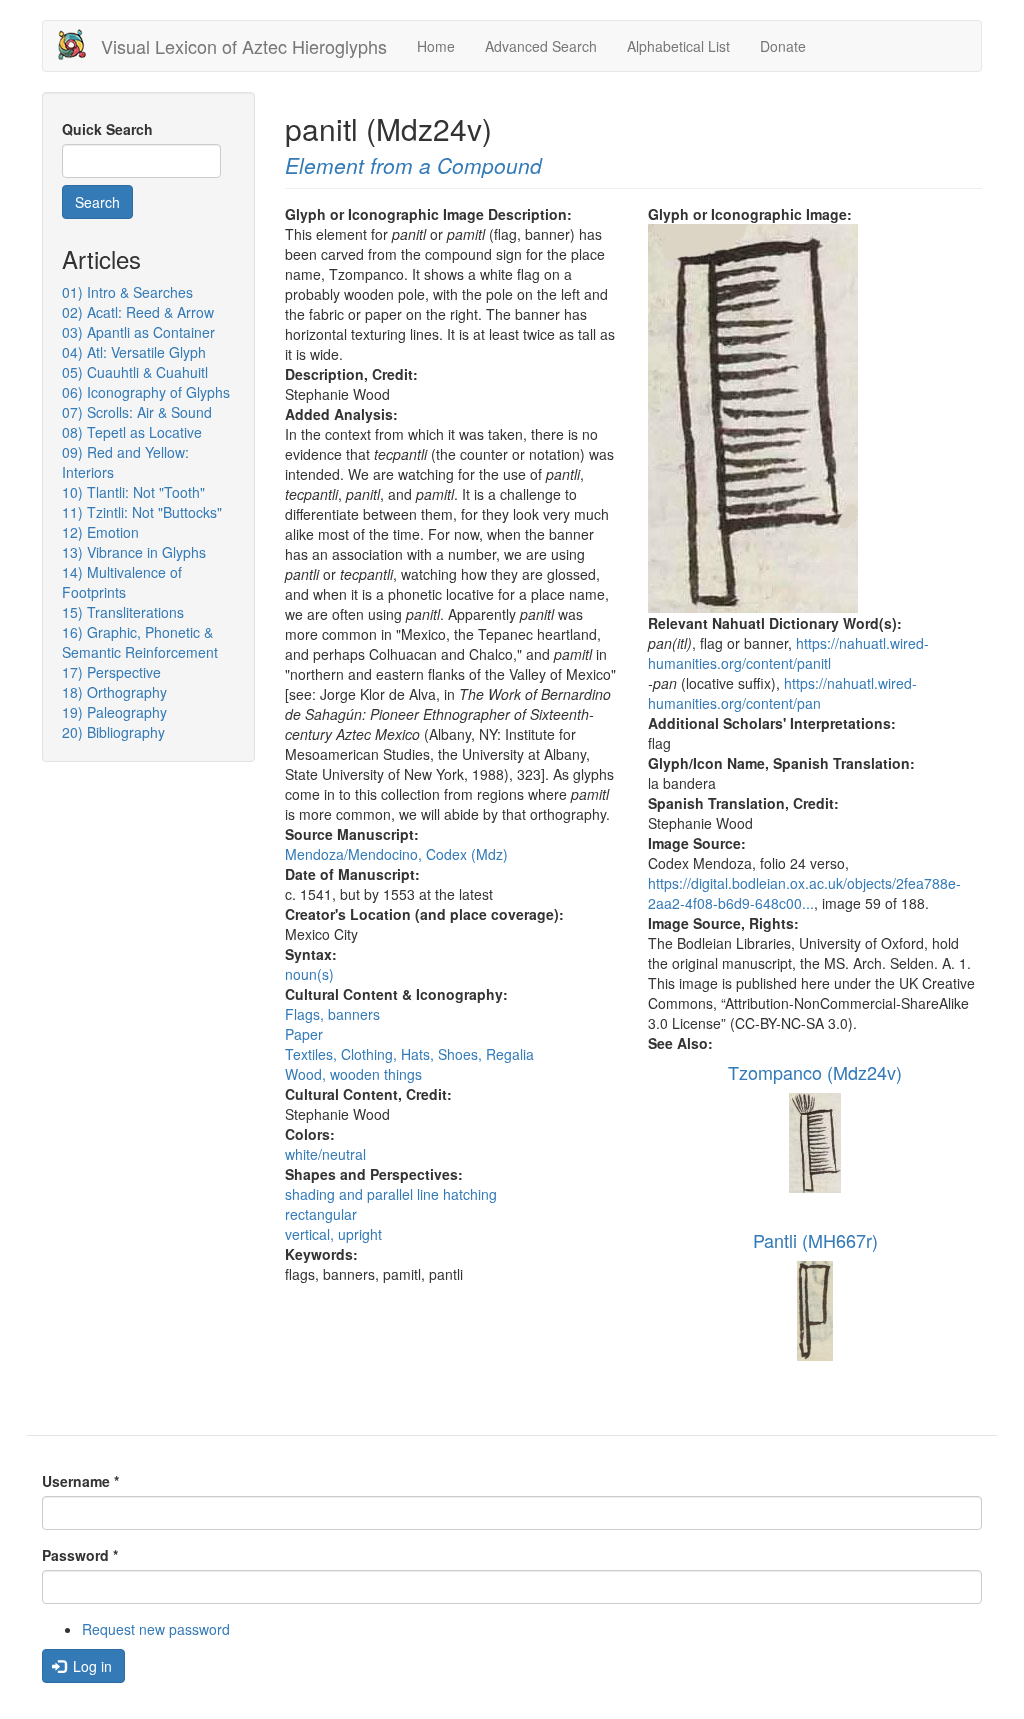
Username (80, 1481)
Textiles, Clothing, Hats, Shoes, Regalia (409, 1054)
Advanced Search (541, 46)
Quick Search (107, 129)
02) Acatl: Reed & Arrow (138, 312)
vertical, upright (333, 1234)
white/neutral (325, 1154)
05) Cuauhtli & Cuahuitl (135, 372)
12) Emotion (100, 532)
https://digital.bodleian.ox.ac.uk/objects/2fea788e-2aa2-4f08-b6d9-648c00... (804, 893)
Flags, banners (332, 1014)
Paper (304, 1034)
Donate (783, 46)
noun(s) (309, 974)
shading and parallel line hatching (391, 1194)
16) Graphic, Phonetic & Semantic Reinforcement (140, 642)
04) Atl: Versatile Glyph (134, 352)
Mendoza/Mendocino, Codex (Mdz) (396, 854)
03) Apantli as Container (138, 332)
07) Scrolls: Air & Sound (137, 412)
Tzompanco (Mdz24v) (815, 1072)
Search (97, 202)
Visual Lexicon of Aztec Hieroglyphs (244, 46)
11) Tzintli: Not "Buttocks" (142, 512)
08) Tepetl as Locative (132, 432)
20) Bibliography (113, 732)
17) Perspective (111, 672)
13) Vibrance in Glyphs (134, 552)
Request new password (156, 1629)
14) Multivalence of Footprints (122, 582)
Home (436, 46)
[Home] (79, 44)
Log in (90, 1666)
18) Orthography (114, 692)
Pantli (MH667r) (815, 1240)
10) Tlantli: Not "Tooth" (133, 492)
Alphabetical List (678, 46)
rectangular (321, 1214)
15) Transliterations (123, 612)
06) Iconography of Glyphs (146, 392)
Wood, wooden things (353, 1074)
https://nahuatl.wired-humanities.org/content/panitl (788, 653)
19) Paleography (114, 712)
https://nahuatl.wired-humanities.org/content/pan (782, 693)
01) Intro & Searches (127, 292)
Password (80, 1555)
